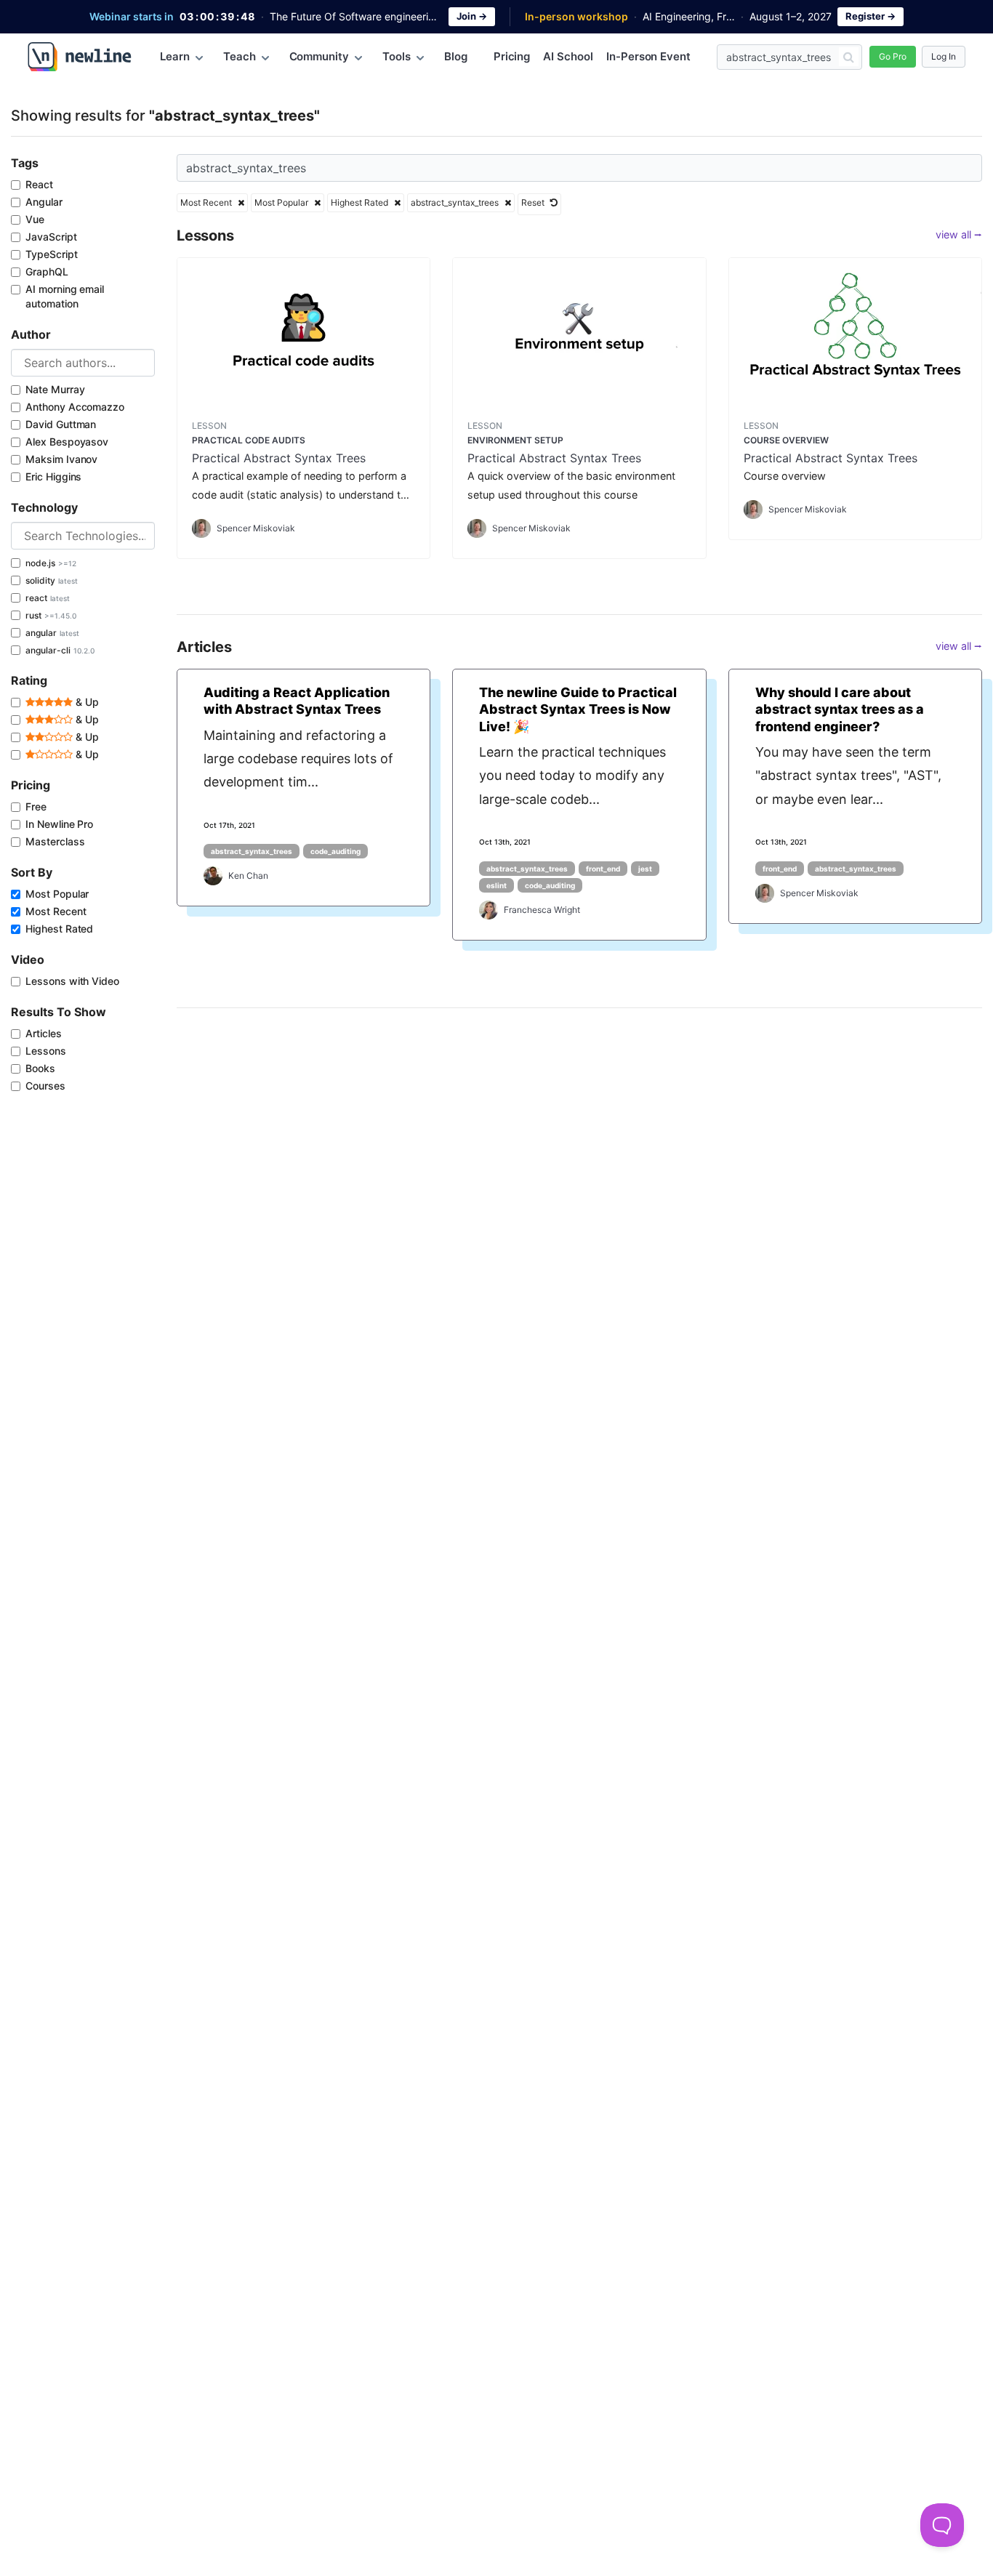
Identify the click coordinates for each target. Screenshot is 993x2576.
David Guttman (61, 424)
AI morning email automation (65, 296)
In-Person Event (648, 56)
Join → (472, 16)
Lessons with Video (72, 981)
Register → (871, 16)
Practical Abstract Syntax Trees (279, 458)
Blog (456, 56)
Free (36, 806)
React (39, 184)
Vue (35, 219)
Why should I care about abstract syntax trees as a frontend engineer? (840, 709)
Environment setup (515, 440)
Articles (44, 1033)
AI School (568, 56)
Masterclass (55, 841)
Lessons (46, 1051)
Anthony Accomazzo (75, 407)
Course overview (786, 440)
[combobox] (83, 363)
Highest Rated (59, 929)
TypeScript (52, 254)
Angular (44, 202)
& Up (86, 702)
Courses (45, 1086)
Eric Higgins (53, 476)
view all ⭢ (959, 234)
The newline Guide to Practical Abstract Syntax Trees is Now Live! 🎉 (578, 709)
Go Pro (893, 56)
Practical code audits (249, 440)
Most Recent (56, 911)
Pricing (512, 56)
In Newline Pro (59, 824)
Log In (944, 56)
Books (40, 1068)
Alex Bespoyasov (67, 442)
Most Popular (57, 894)
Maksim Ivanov (61, 459)
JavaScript (51, 237)
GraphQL (47, 271)
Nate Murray (55, 389)
